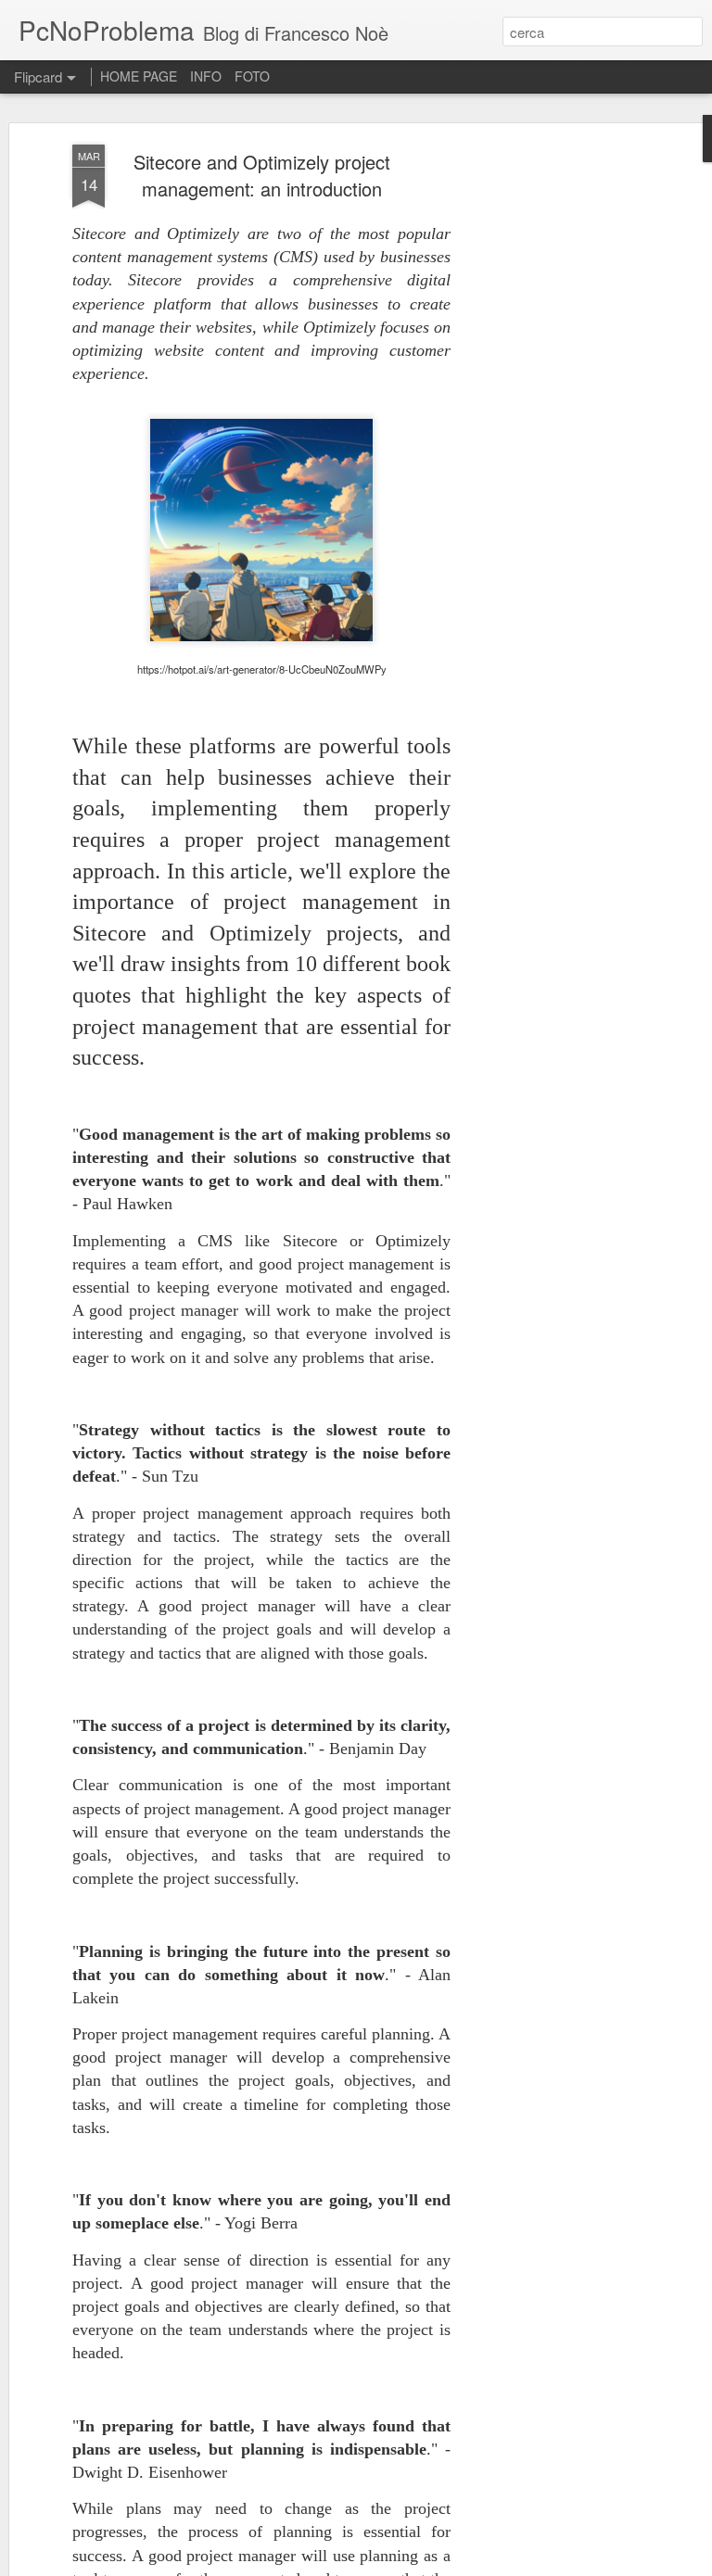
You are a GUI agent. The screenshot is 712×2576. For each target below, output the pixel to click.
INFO (206, 76)
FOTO (252, 76)
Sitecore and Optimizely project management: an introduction (262, 175)
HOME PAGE (139, 76)
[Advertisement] (553, 436)
